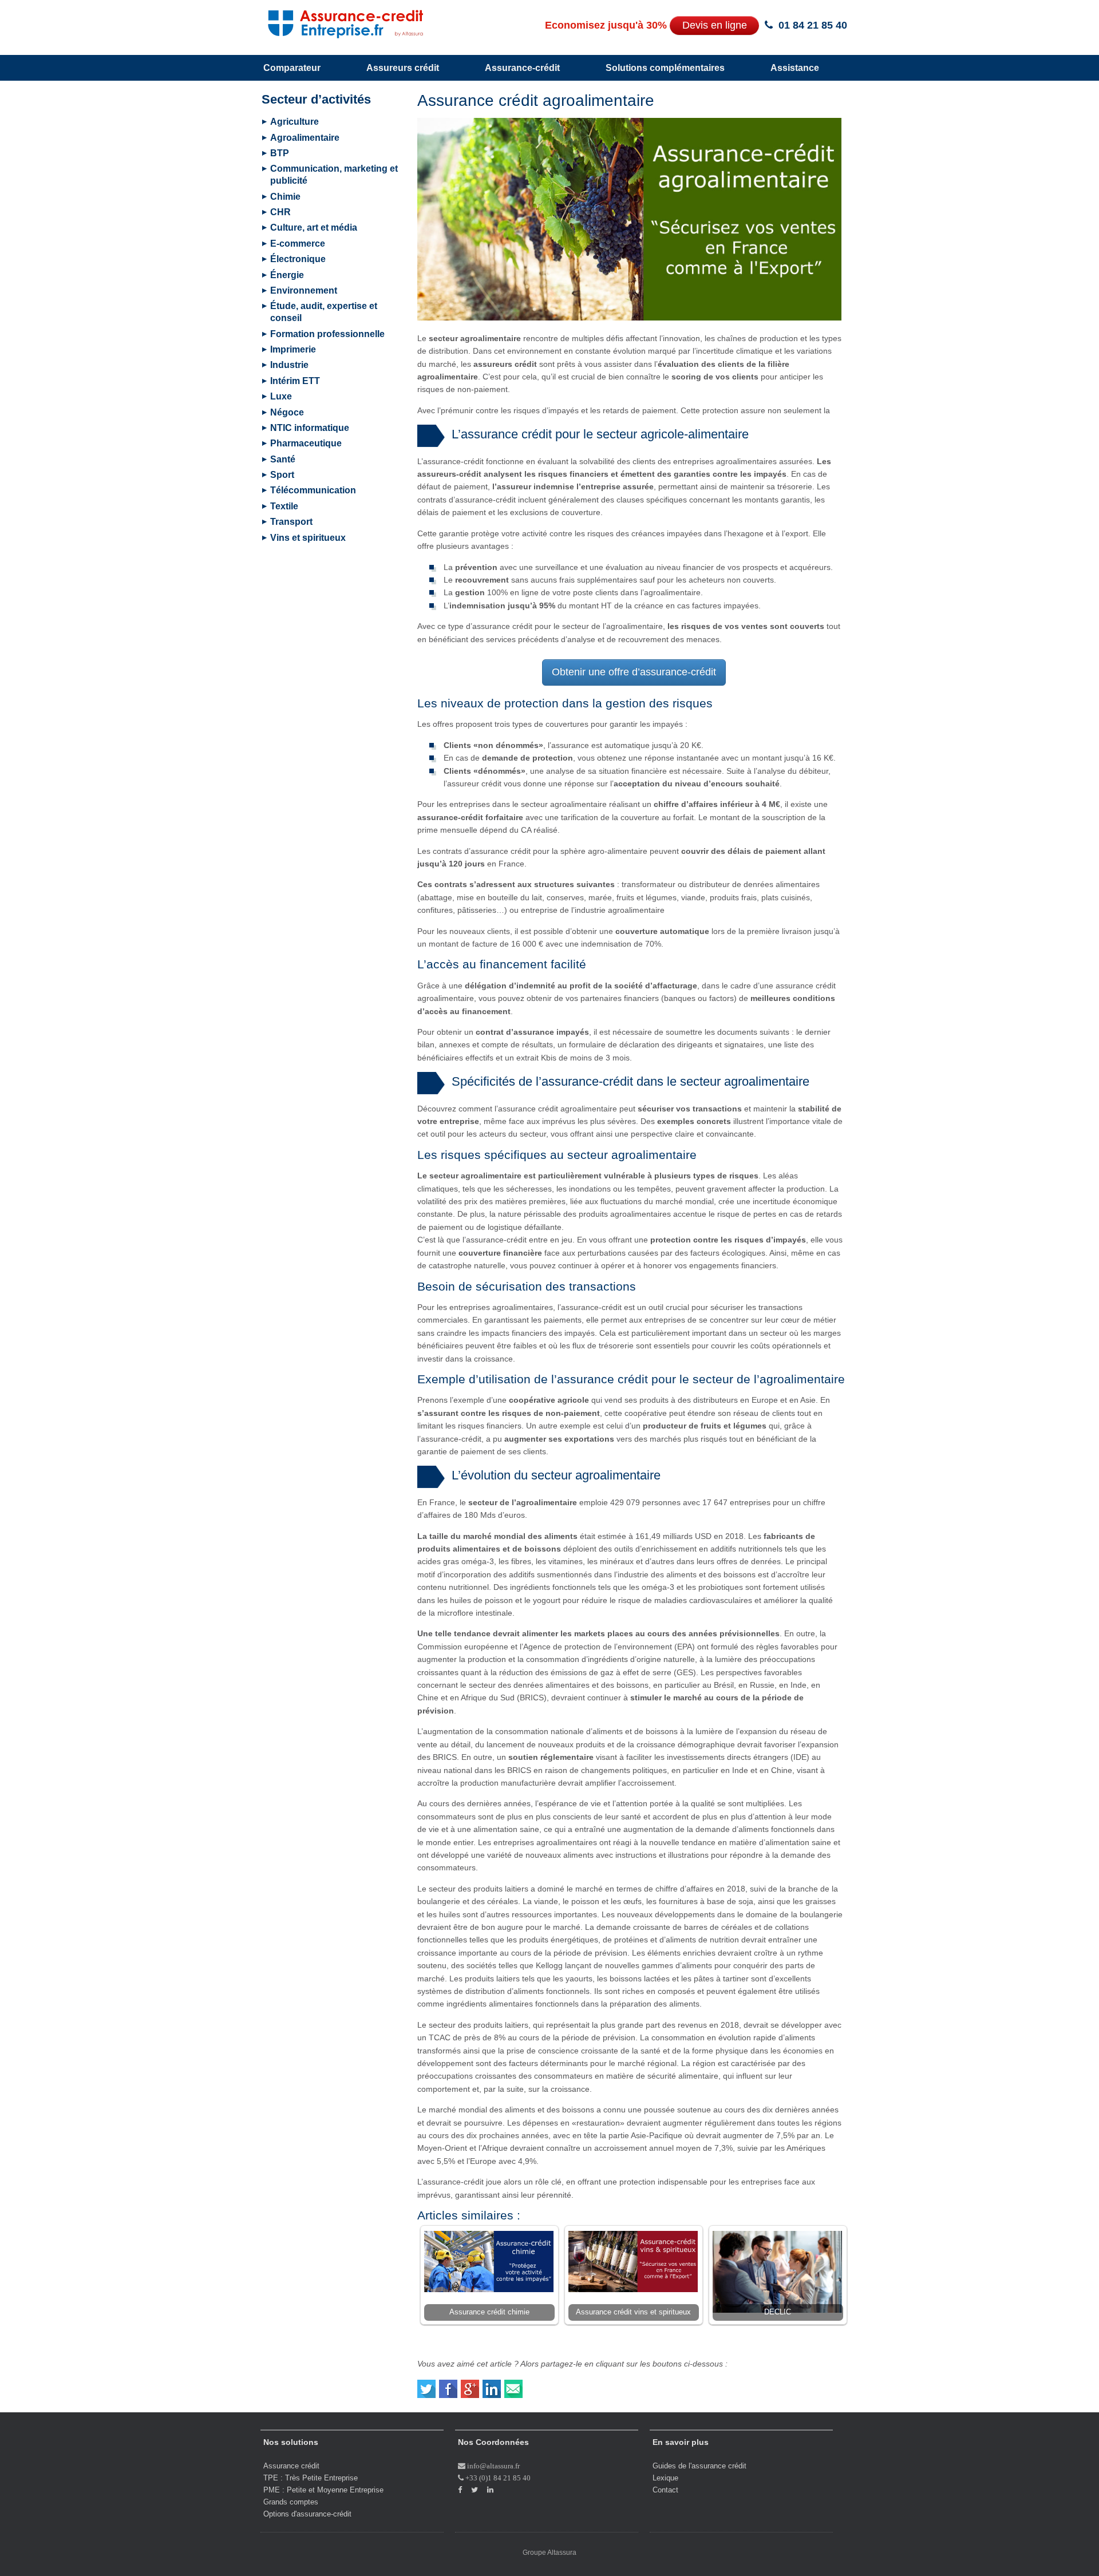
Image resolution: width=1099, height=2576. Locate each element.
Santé (283, 459)
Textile (284, 506)
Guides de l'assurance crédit (699, 2466)
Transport (291, 522)
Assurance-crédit (522, 68)
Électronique (298, 259)
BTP (280, 153)
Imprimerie (293, 349)
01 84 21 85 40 (813, 25)
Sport (282, 475)
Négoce (287, 412)
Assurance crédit (291, 2466)
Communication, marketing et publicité (334, 175)
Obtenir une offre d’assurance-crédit (634, 672)
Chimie (285, 197)
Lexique (665, 2478)
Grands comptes (291, 2502)
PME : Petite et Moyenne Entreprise (323, 2490)
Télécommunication (313, 490)
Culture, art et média (314, 227)
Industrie (289, 365)
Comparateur (292, 68)
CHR (280, 212)
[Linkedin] (492, 2384)
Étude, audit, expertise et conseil (324, 312)
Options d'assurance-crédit (307, 2514)
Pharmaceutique (306, 443)
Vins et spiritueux (308, 538)
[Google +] (471, 2384)
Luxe (281, 396)
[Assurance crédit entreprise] (334, 21)
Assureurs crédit (403, 68)
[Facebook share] (449, 2384)
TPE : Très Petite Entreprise (311, 2478)
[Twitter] (427, 2384)
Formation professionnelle (327, 334)
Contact (665, 2490)
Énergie (287, 275)
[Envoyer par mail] (514, 2384)
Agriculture (294, 122)
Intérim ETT (295, 381)
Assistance (795, 68)
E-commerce (298, 244)
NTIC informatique (310, 428)
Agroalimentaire (305, 138)
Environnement (304, 290)
